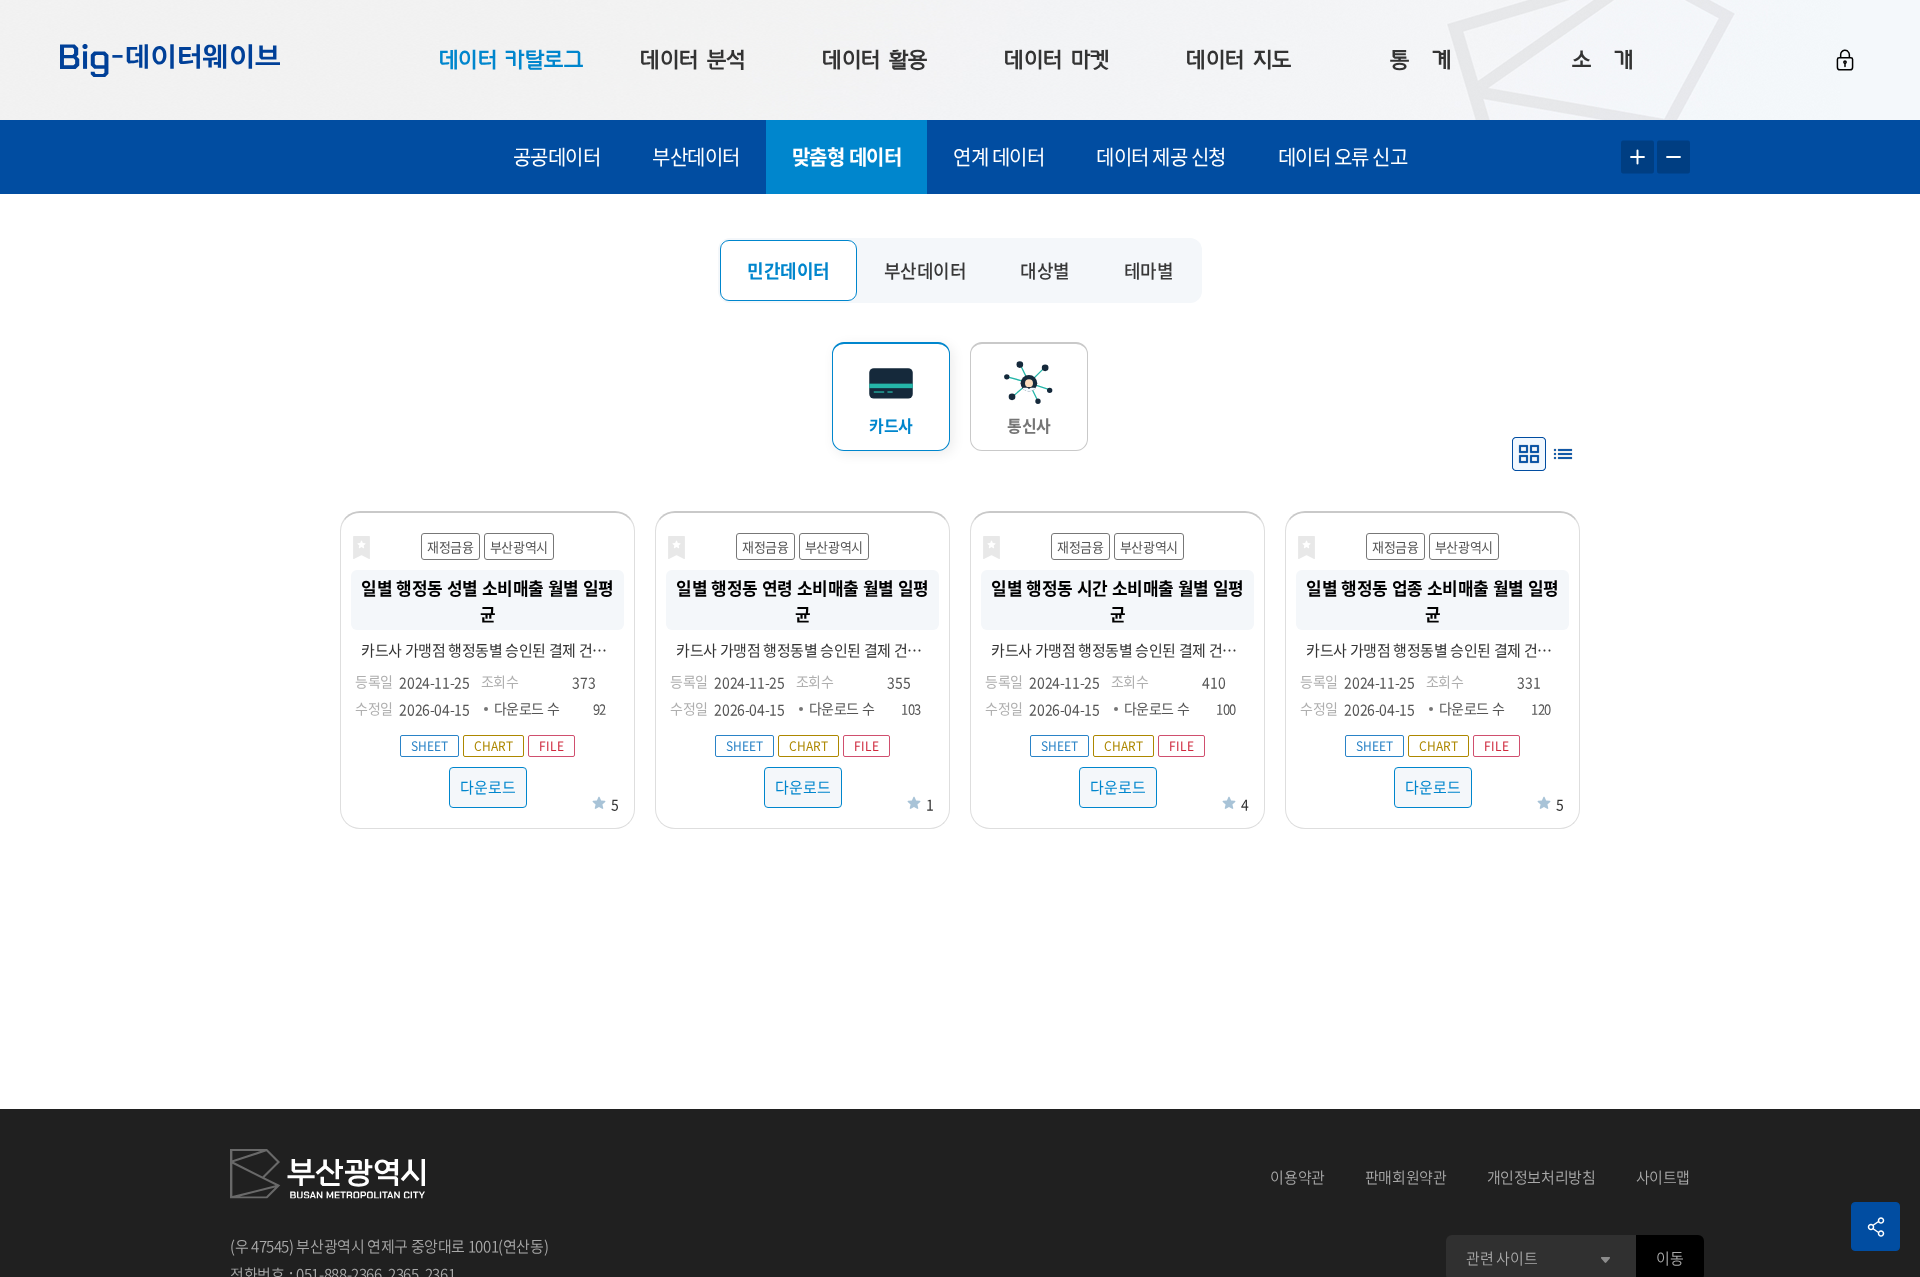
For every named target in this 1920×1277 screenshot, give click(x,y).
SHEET (429, 746)
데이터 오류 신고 (1343, 156)
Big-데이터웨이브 (170, 60)
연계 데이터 (998, 156)
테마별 (1149, 270)
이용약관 (1297, 1177)
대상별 (1045, 270)
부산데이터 (696, 156)
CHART (493, 746)
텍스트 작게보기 (1673, 157)
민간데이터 (788, 270)
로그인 (1845, 60)
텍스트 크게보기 (1637, 157)
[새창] (327, 1177)
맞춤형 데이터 (847, 156)
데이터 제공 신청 (1161, 156)
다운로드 (488, 787)
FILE (551, 746)
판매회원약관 (1406, 1177)
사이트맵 (1663, 1177)
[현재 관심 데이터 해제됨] (361, 548)
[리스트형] (1563, 454)
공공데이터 (557, 156)
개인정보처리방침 (1541, 1177)
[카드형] (1529, 454)
